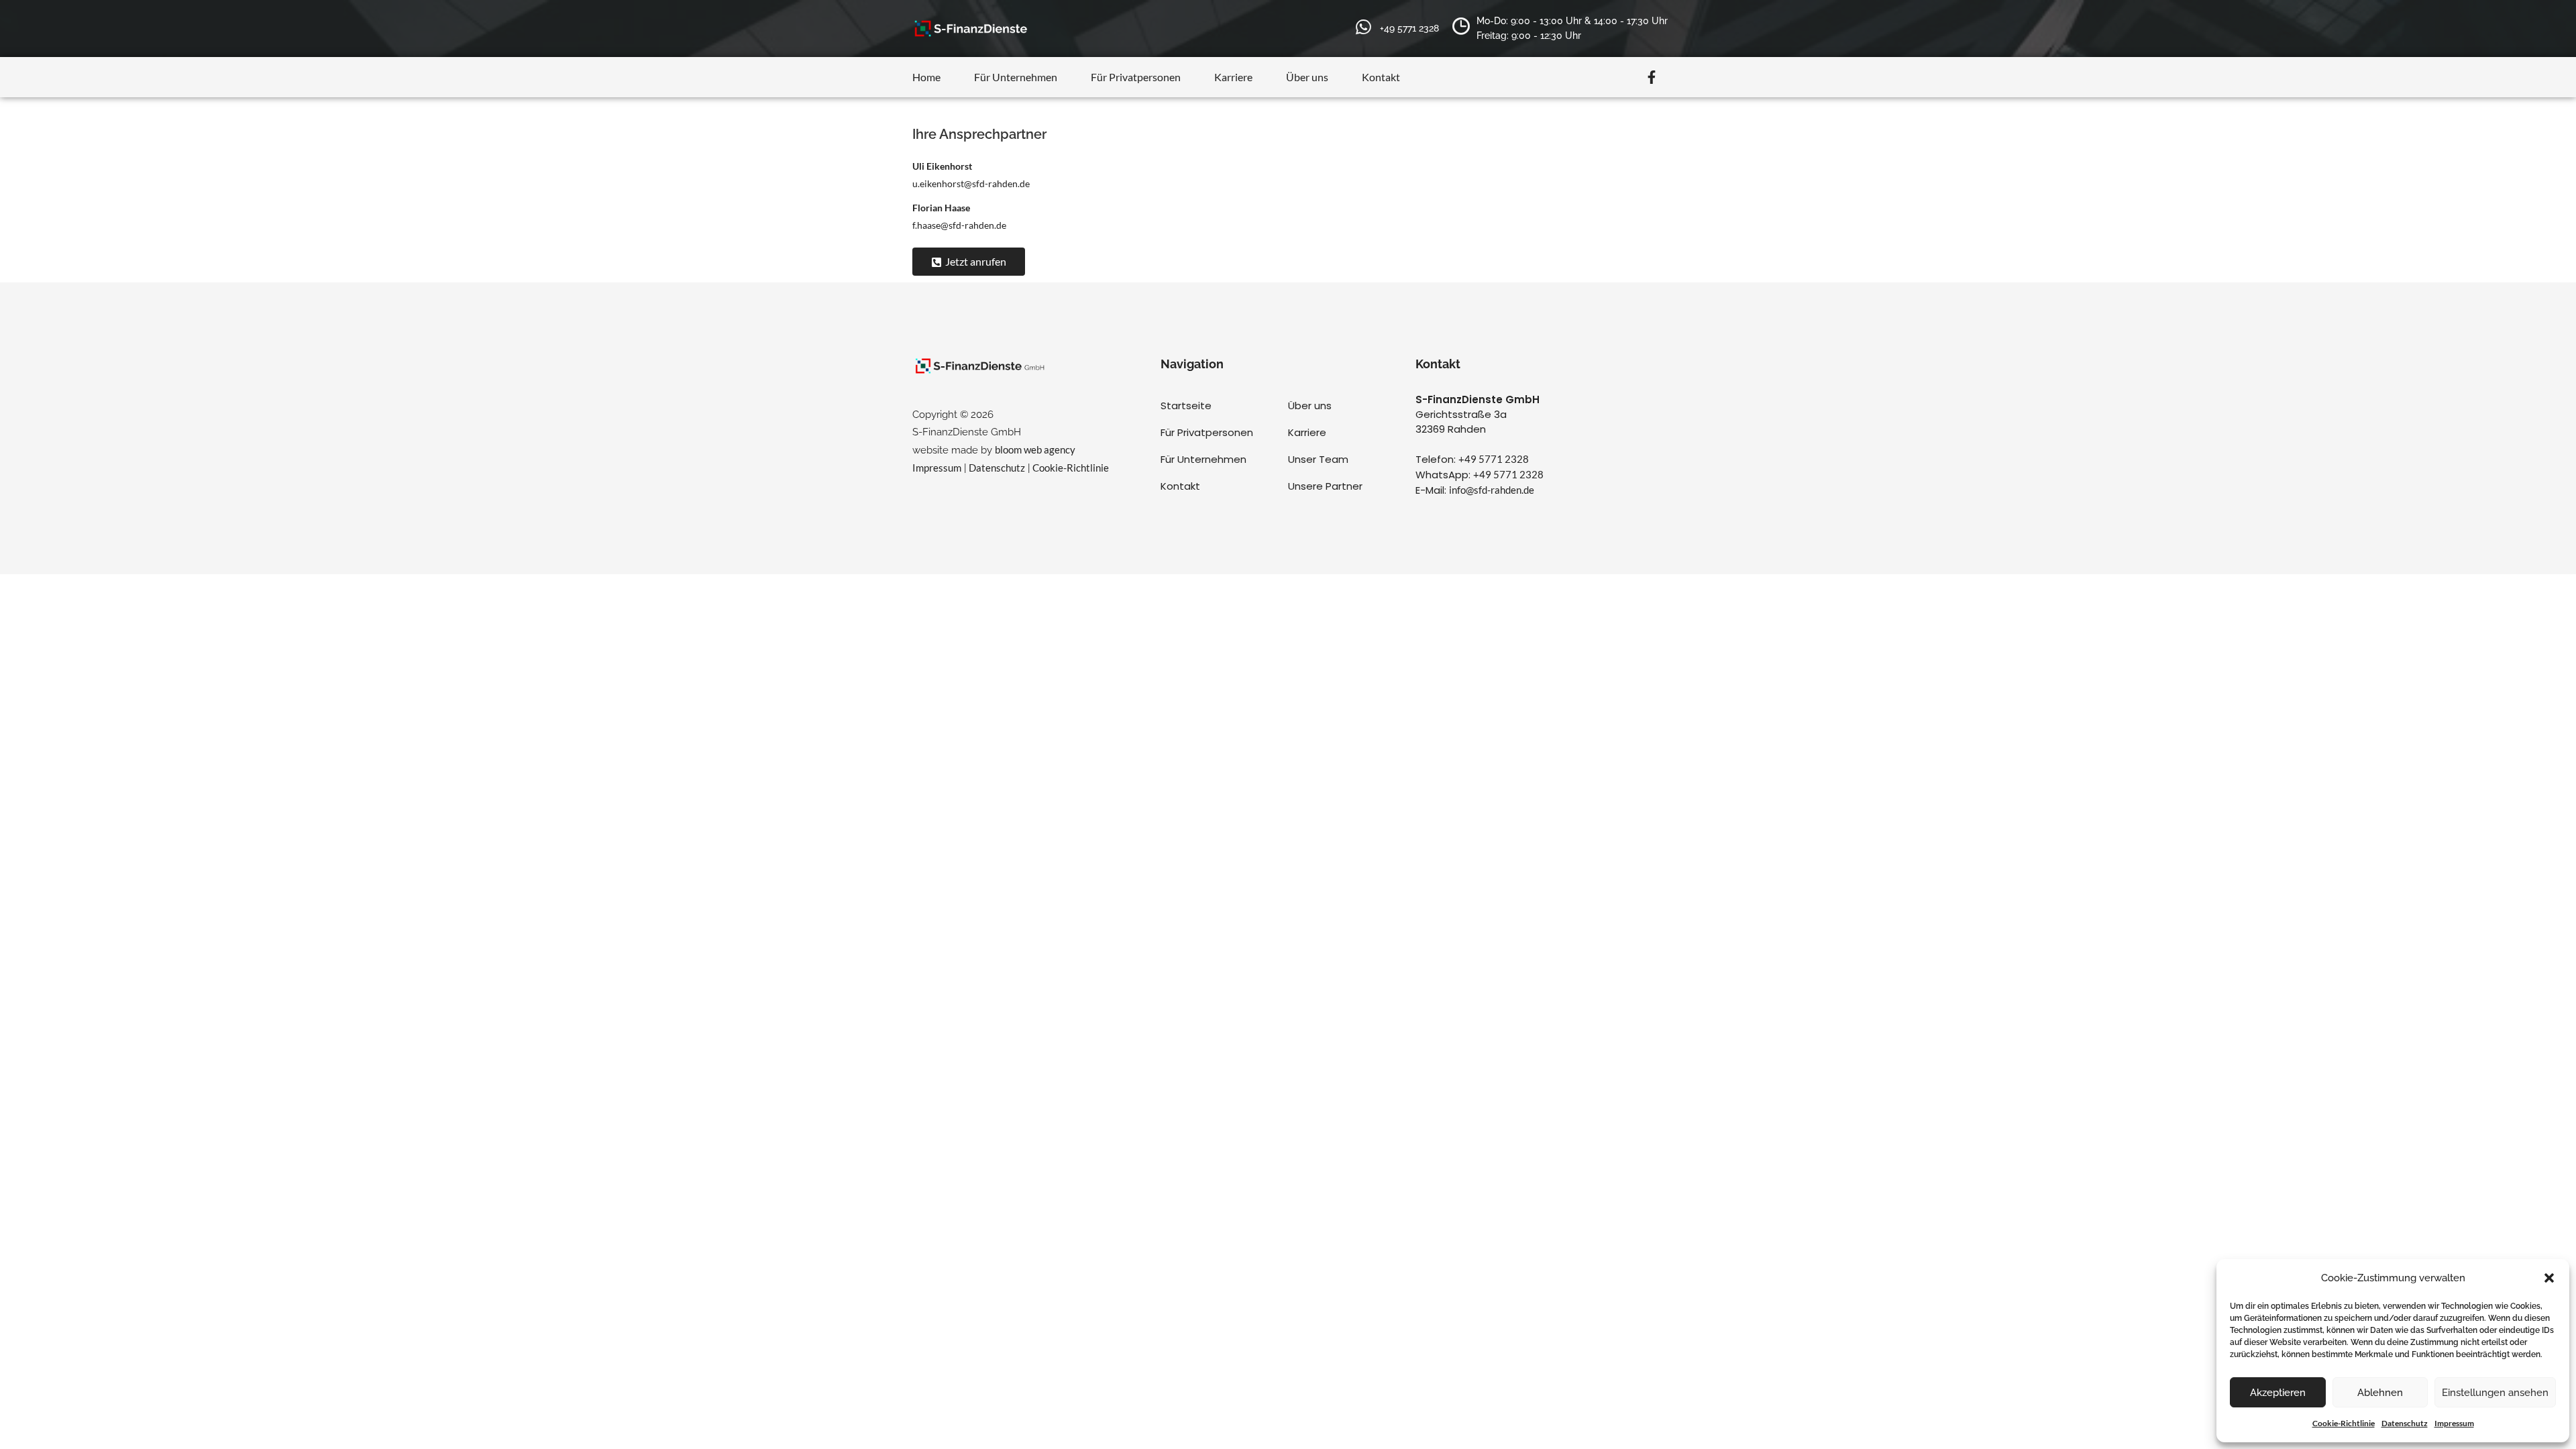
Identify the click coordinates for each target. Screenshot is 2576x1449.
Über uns (1307, 77)
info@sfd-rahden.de (1492, 490)
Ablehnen (2380, 1393)
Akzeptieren (2278, 1393)
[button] (2549, 1278)
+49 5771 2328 (1494, 459)
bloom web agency (1035, 449)
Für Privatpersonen (1136, 77)
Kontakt (1381, 77)
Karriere (1233, 77)
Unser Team (1318, 459)
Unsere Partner (1325, 486)
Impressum (2454, 1423)
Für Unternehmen (1016, 77)
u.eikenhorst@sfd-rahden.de (971, 183)
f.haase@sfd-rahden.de (959, 225)
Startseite (1186, 406)
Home (926, 77)
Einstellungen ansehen (2495, 1393)
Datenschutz (2405, 1423)
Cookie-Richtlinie (2344, 1423)
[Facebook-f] (1652, 77)
